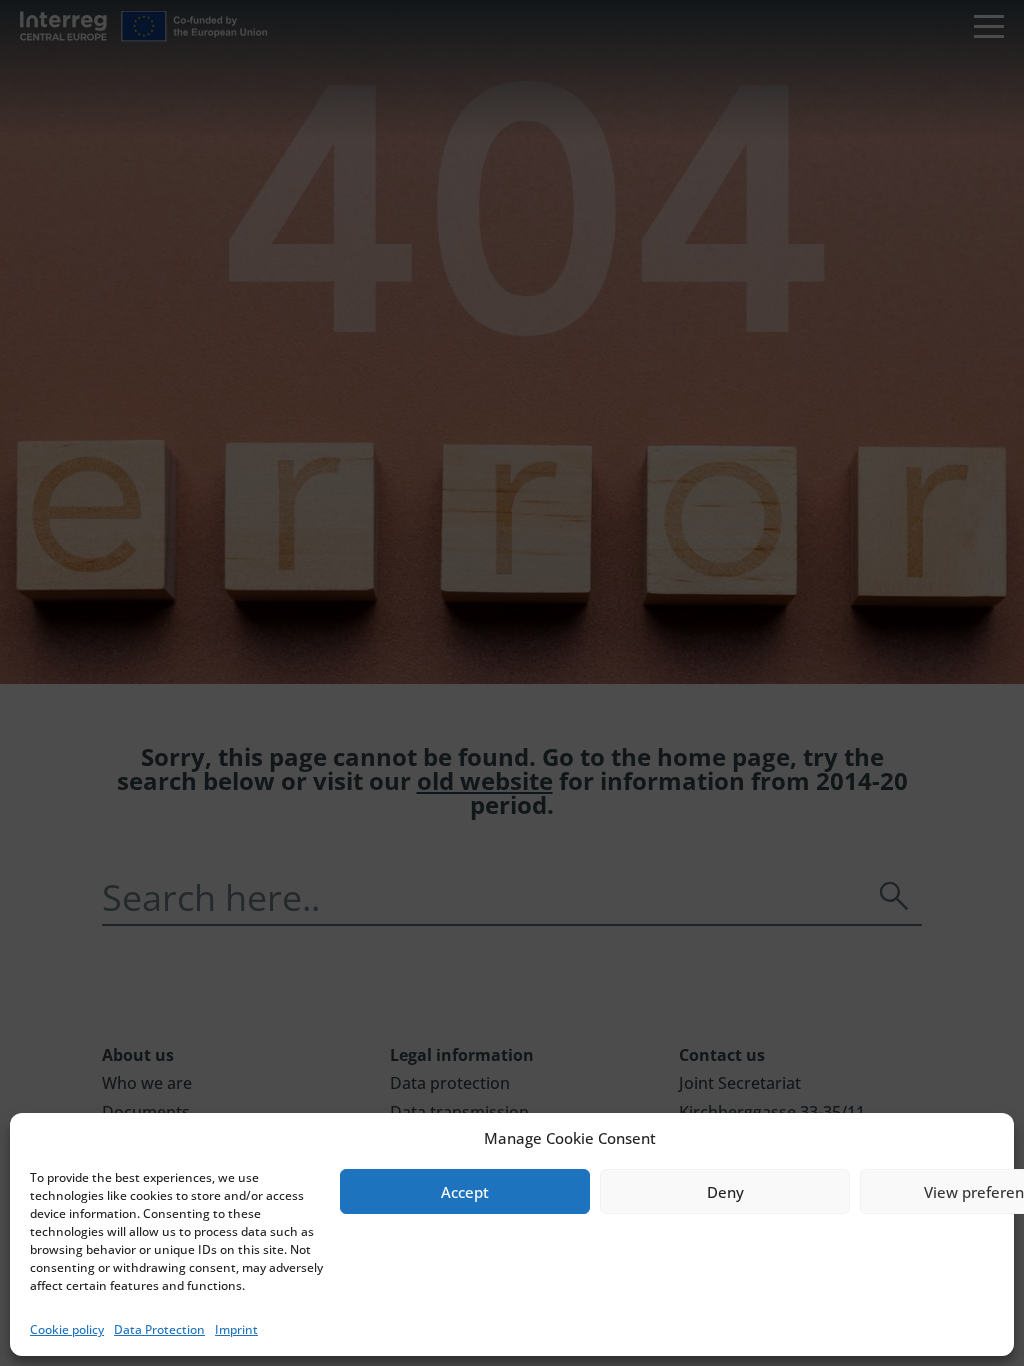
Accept (465, 1192)
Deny (725, 1192)
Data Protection (159, 1329)
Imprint (236, 1329)
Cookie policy (67, 1329)
